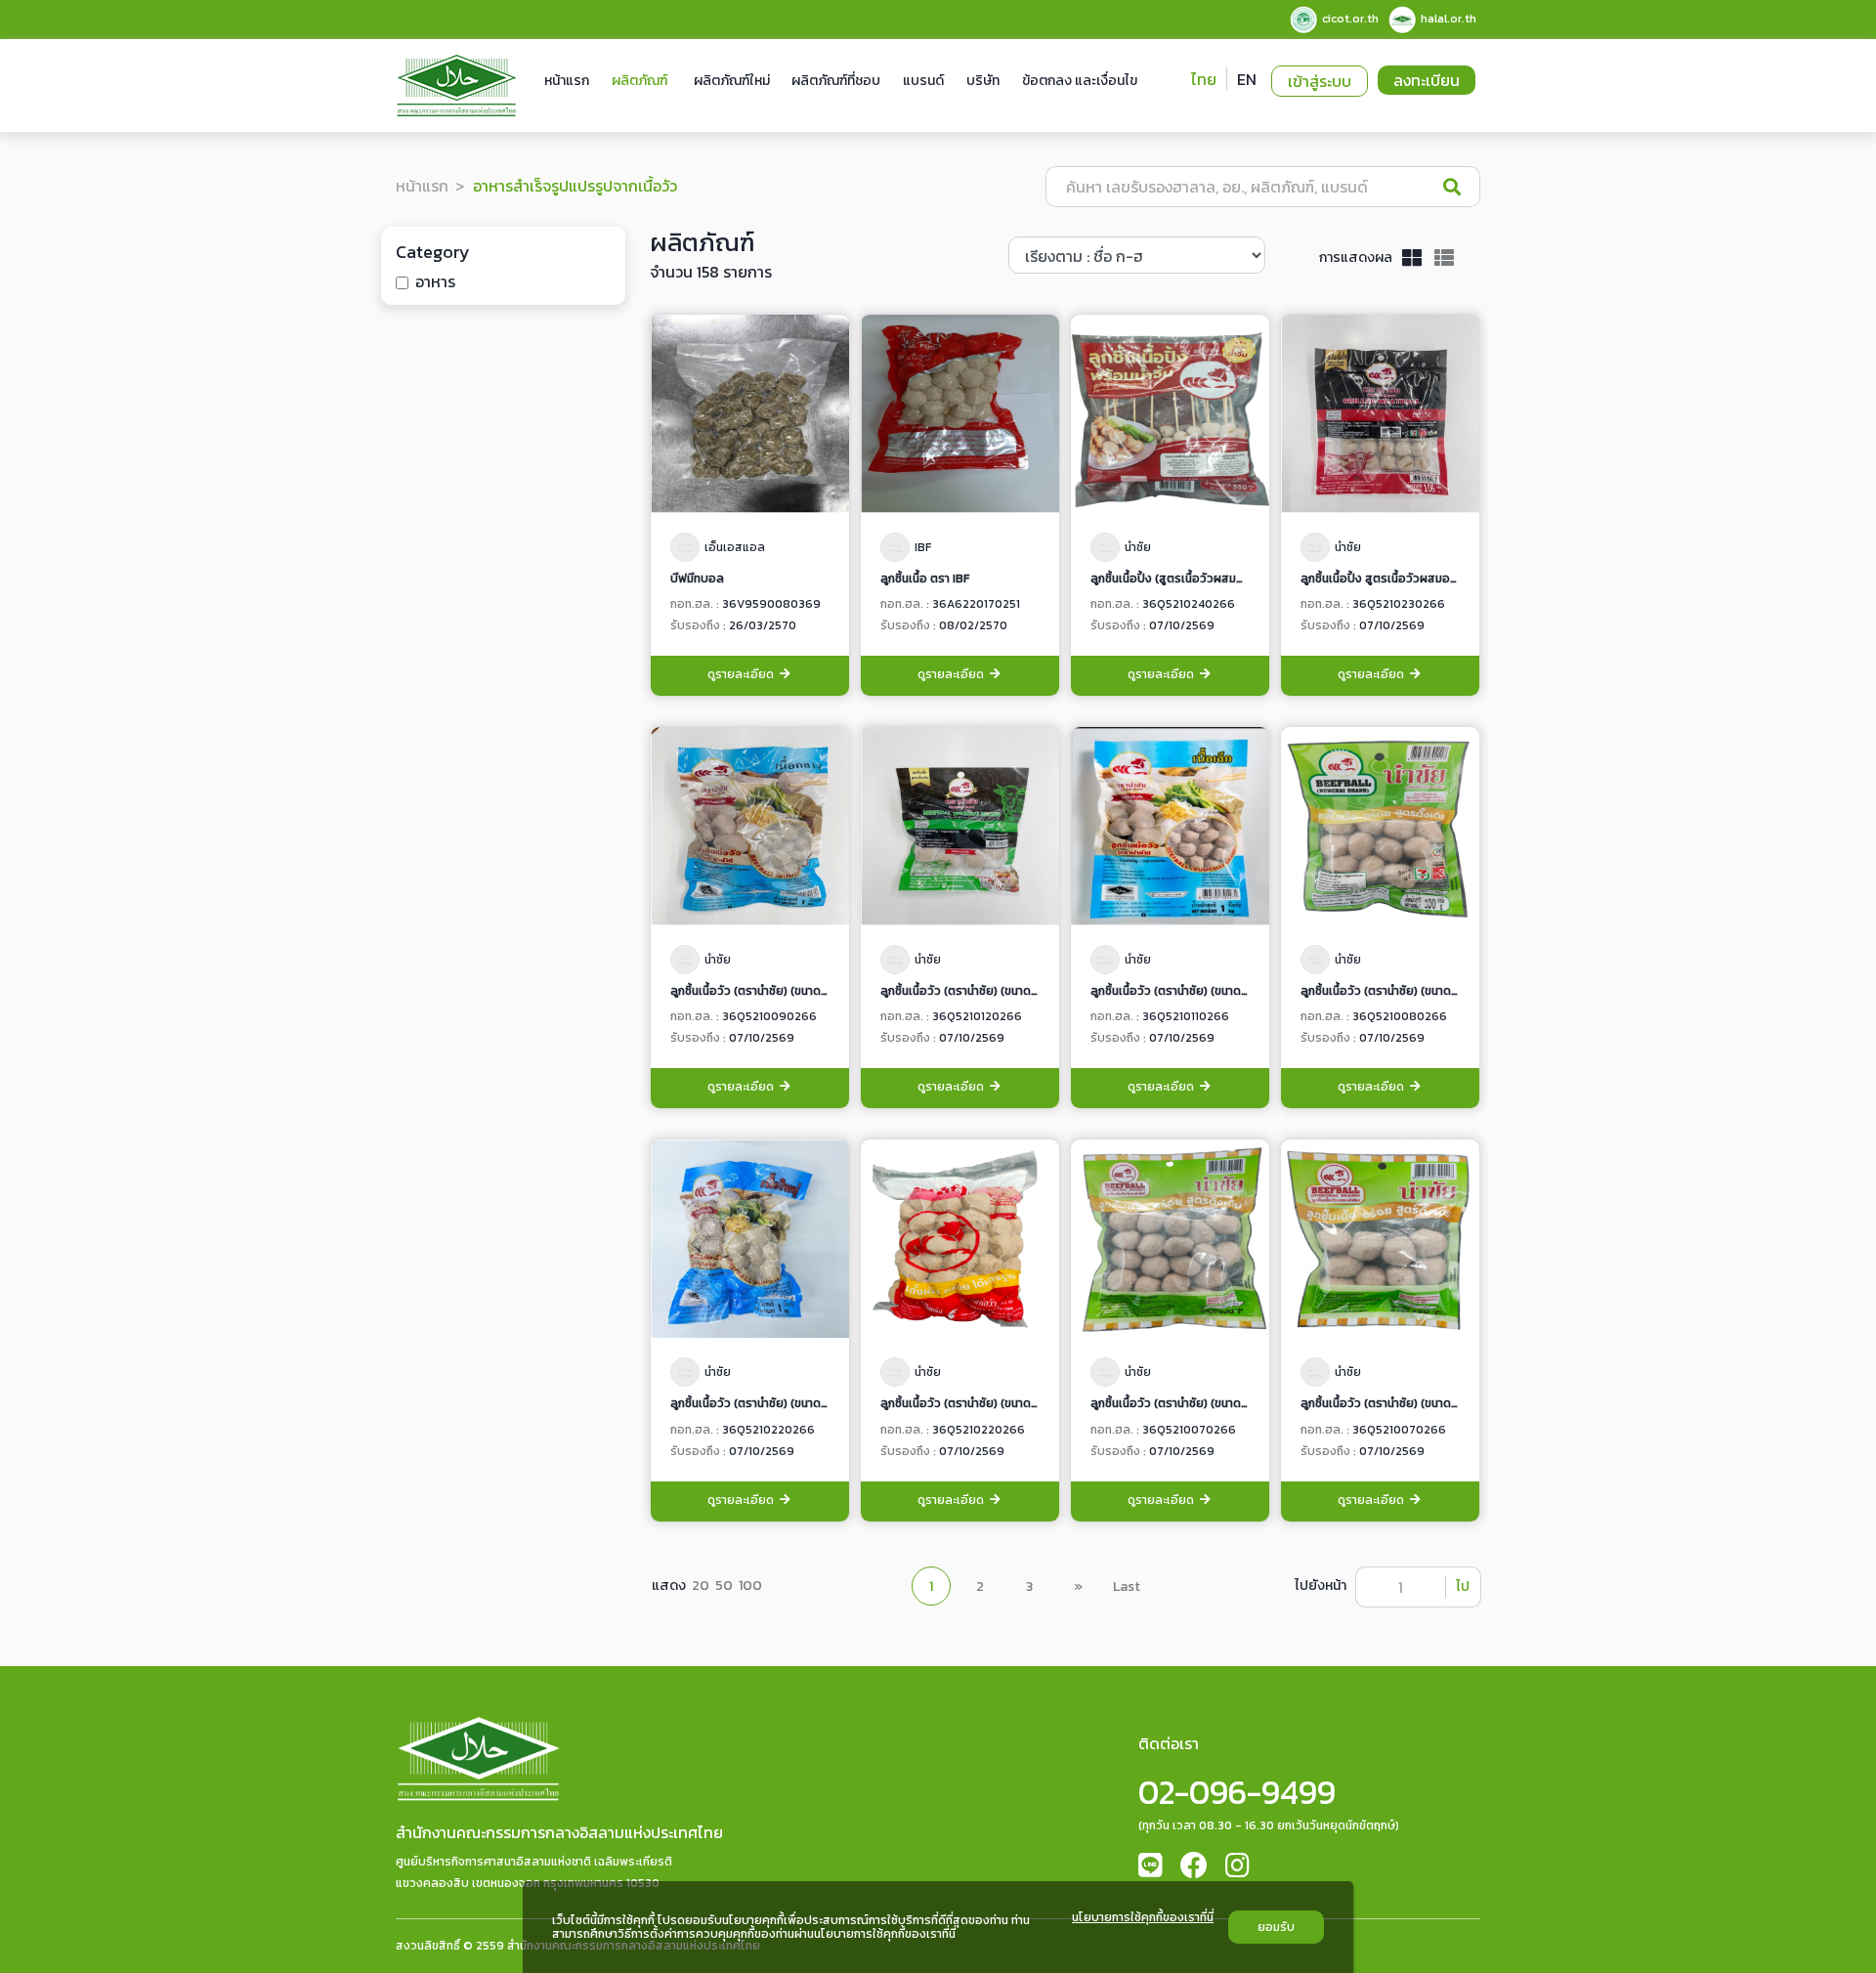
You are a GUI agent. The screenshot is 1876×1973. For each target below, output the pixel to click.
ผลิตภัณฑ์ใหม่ (732, 81)
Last (1127, 1587)
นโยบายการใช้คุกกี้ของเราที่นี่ (1143, 1918)
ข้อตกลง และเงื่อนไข (1080, 81)
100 (750, 1586)
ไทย (1204, 79)
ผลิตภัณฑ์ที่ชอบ (836, 81)
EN (1247, 79)
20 (701, 1586)
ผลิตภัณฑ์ (640, 81)
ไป (1463, 1587)
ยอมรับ (1276, 1927)
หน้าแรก (567, 81)
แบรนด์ (923, 81)
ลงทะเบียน (1427, 80)
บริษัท (983, 81)
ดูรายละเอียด (742, 674)
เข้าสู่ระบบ (1320, 81)
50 (724, 1586)
